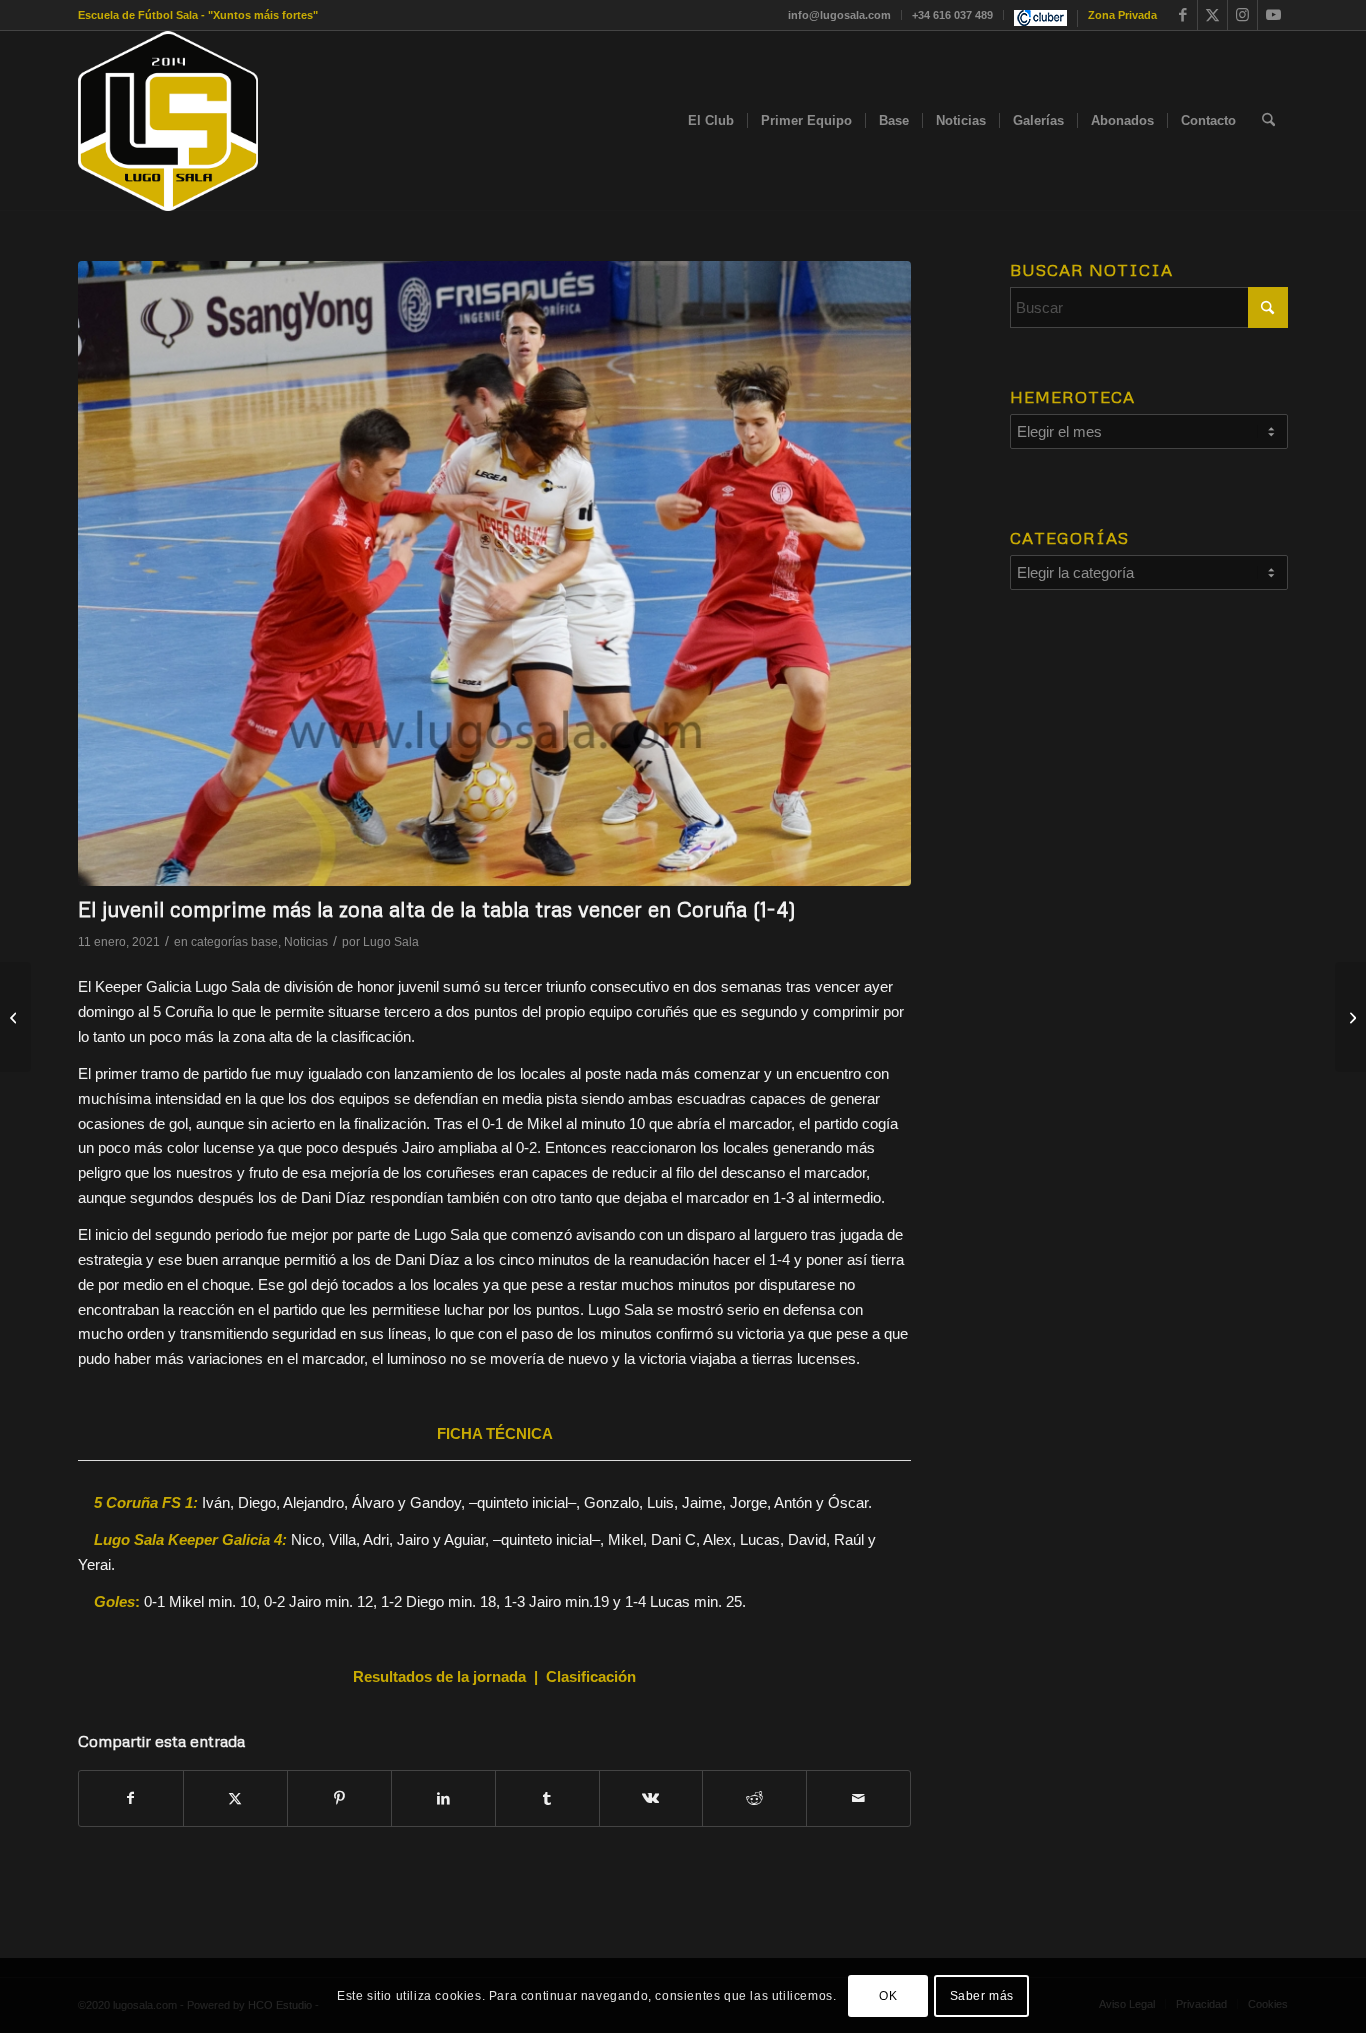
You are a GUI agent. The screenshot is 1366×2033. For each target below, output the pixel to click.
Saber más (982, 1995)
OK (888, 1995)
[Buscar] (1268, 121)
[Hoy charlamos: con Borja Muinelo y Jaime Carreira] (1350, 1017)
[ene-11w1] (494, 573)
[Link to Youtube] (1273, 15)
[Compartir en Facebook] (131, 1798)
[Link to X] (1212, 15)
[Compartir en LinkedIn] (443, 1798)
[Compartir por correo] (858, 1798)
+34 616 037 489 (952, 15)
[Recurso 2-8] (168, 121)
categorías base (234, 942)
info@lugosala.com (839, 15)
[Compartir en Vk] (651, 1798)
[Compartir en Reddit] (754, 1798)
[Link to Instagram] (1242, 15)
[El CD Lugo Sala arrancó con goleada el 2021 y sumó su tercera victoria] (15, 1017)
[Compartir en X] (235, 1798)
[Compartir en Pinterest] (339, 1798)
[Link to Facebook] (1182, 15)
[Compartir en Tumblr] (547, 1798)
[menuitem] (840, 15)
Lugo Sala (391, 942)
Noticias (306, 942)
